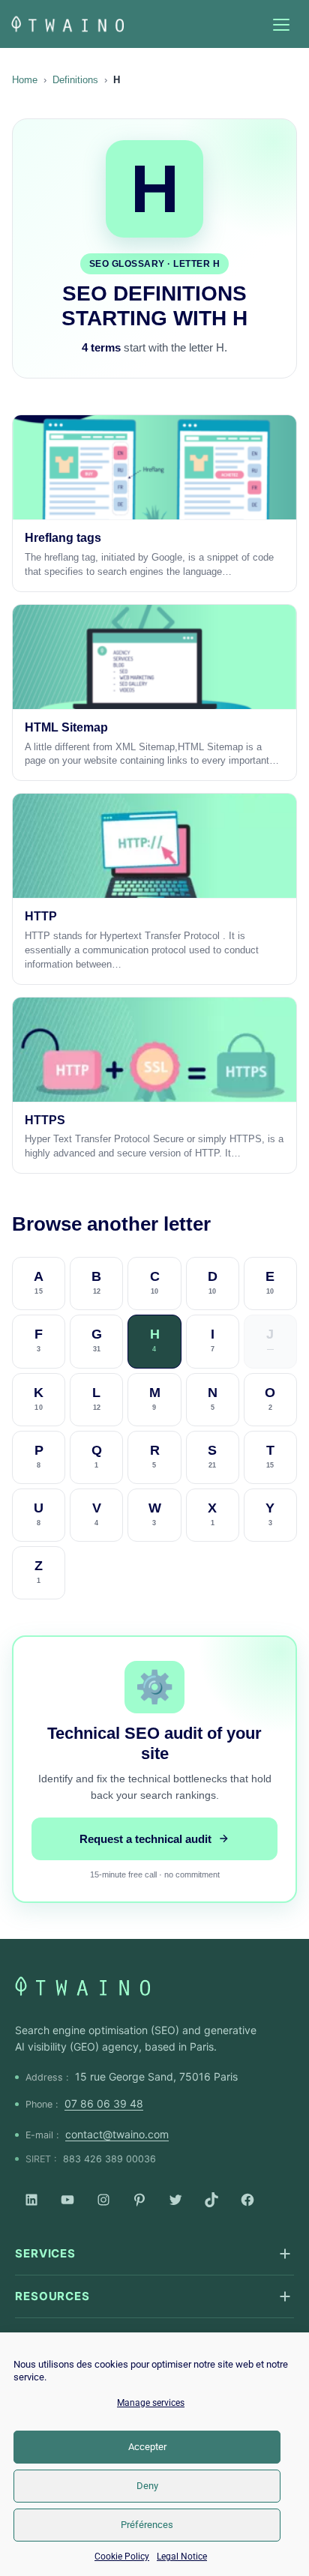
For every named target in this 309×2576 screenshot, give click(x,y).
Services (45, 2253)
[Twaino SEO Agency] (82, 1986)
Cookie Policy (122, 2557)
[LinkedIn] (31, 2200)
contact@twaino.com (117, 2134)
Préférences (147, 2525)
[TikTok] (211, 2200)
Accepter (147, 2447)
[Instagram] (103, 2200)
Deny (147, 2486)
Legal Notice (182, 2557)
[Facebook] (247, 2200)
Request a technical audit (145, 1839)
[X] (175, 2200)
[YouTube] (67, 2200)
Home (25, 80)
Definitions (75, 80)
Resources (52, 2296)
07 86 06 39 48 (104, 2103)
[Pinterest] (139, 2200)
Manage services (151, 2403)
